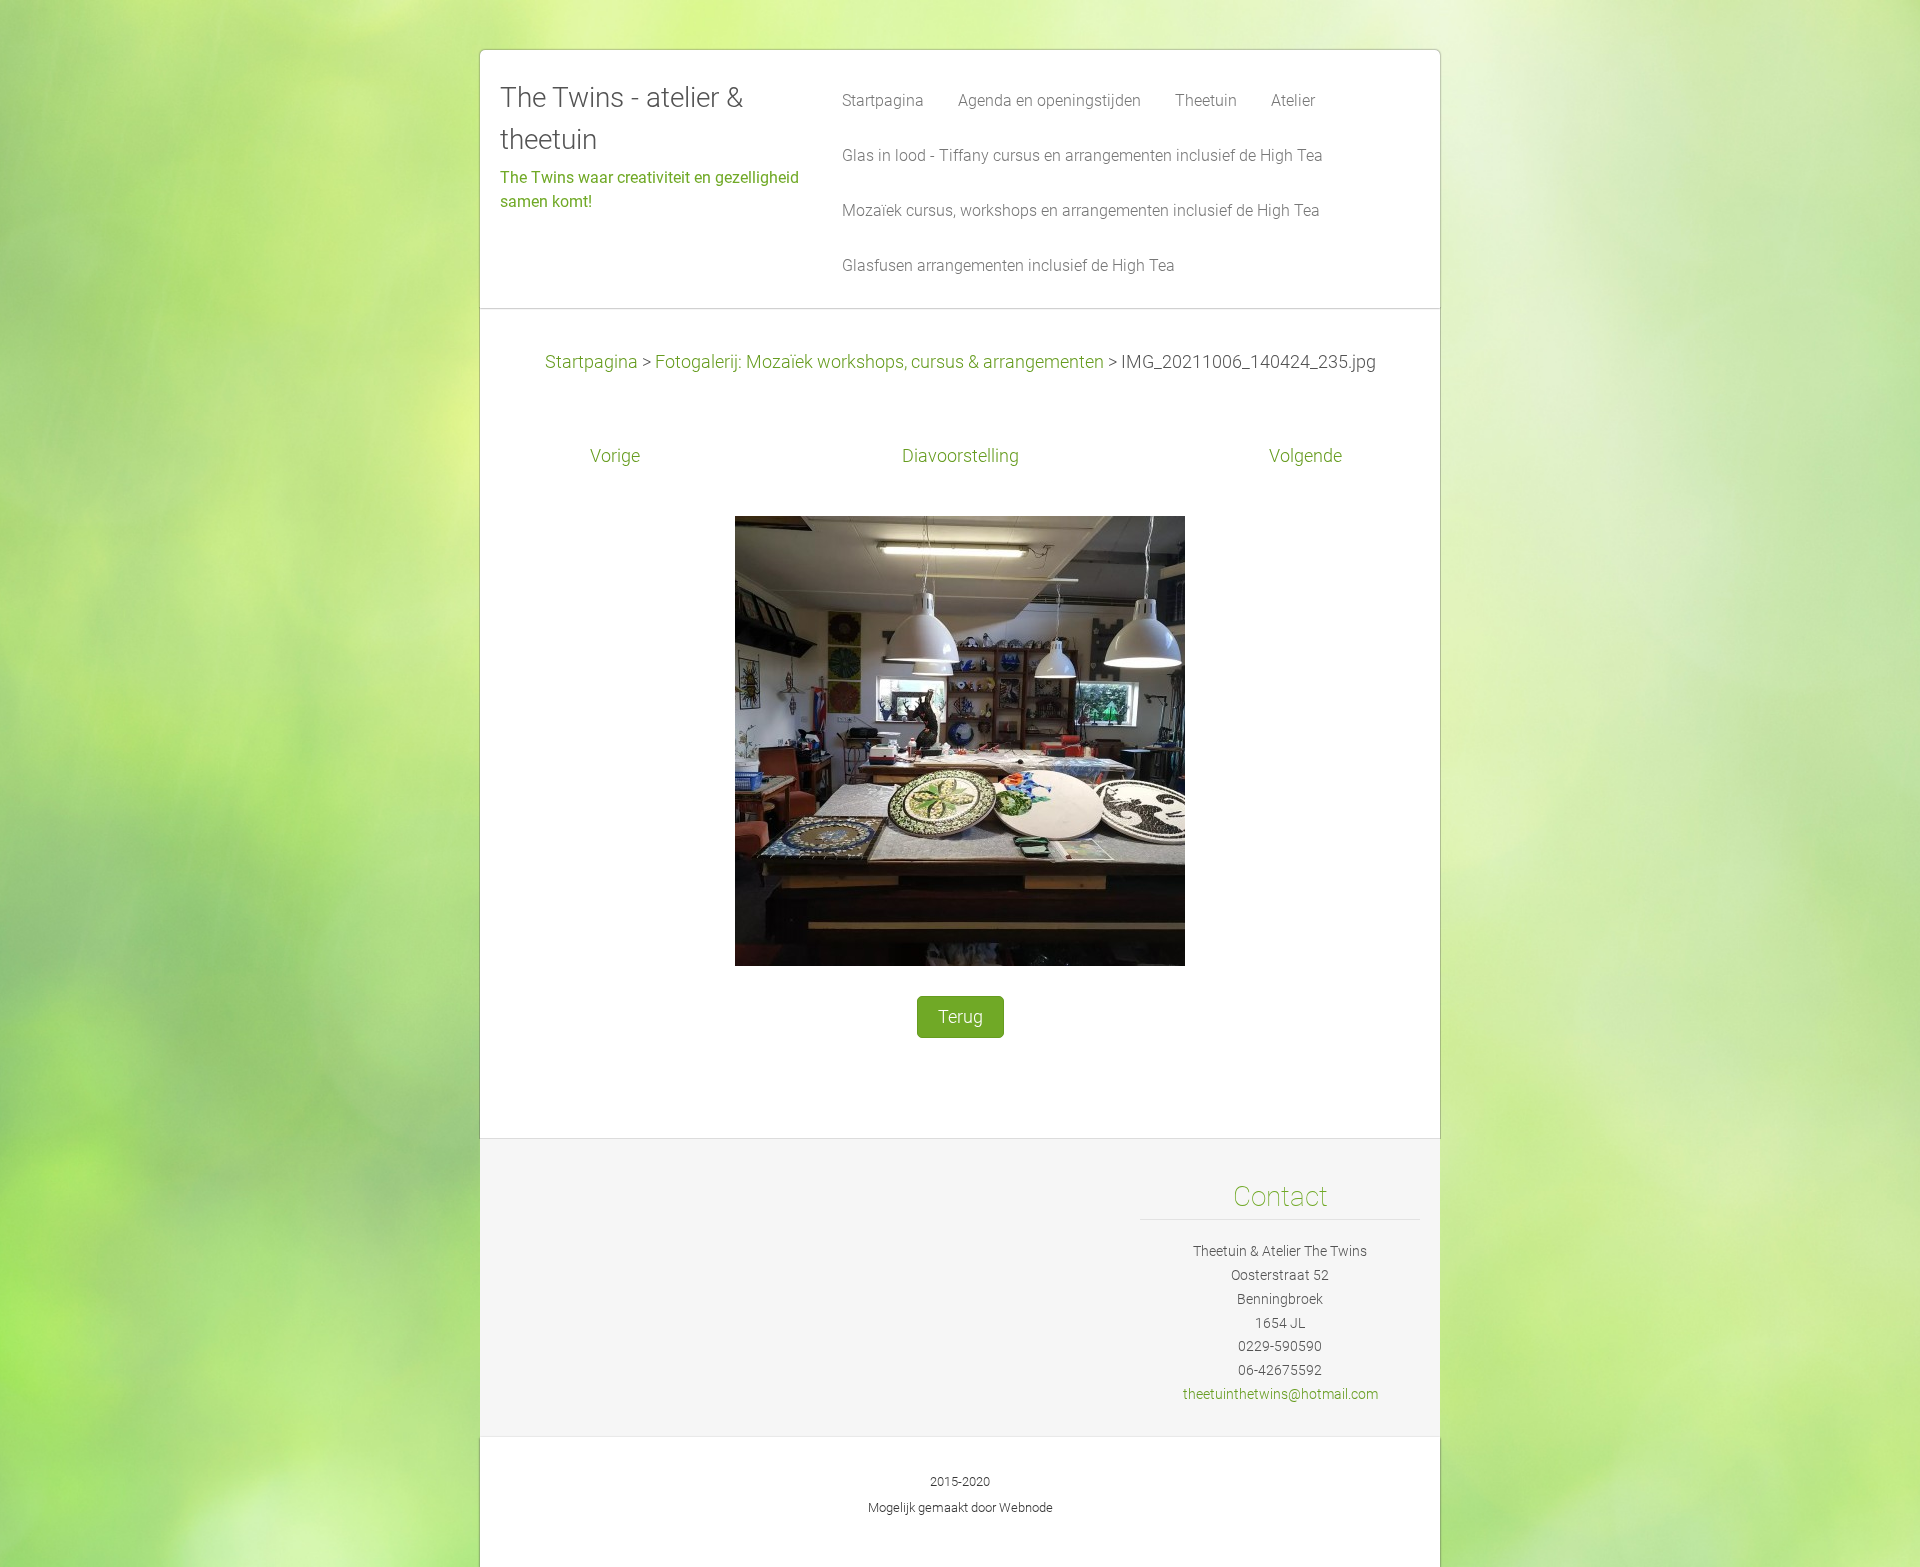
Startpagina (591, 362)
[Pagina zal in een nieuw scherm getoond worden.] (960, 739)
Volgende (1305, 456)
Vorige (615, 456)
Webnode (1026, 1507)
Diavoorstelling (960, 456)
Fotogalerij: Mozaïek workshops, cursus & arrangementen (879, 362)
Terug (960, 1017)
